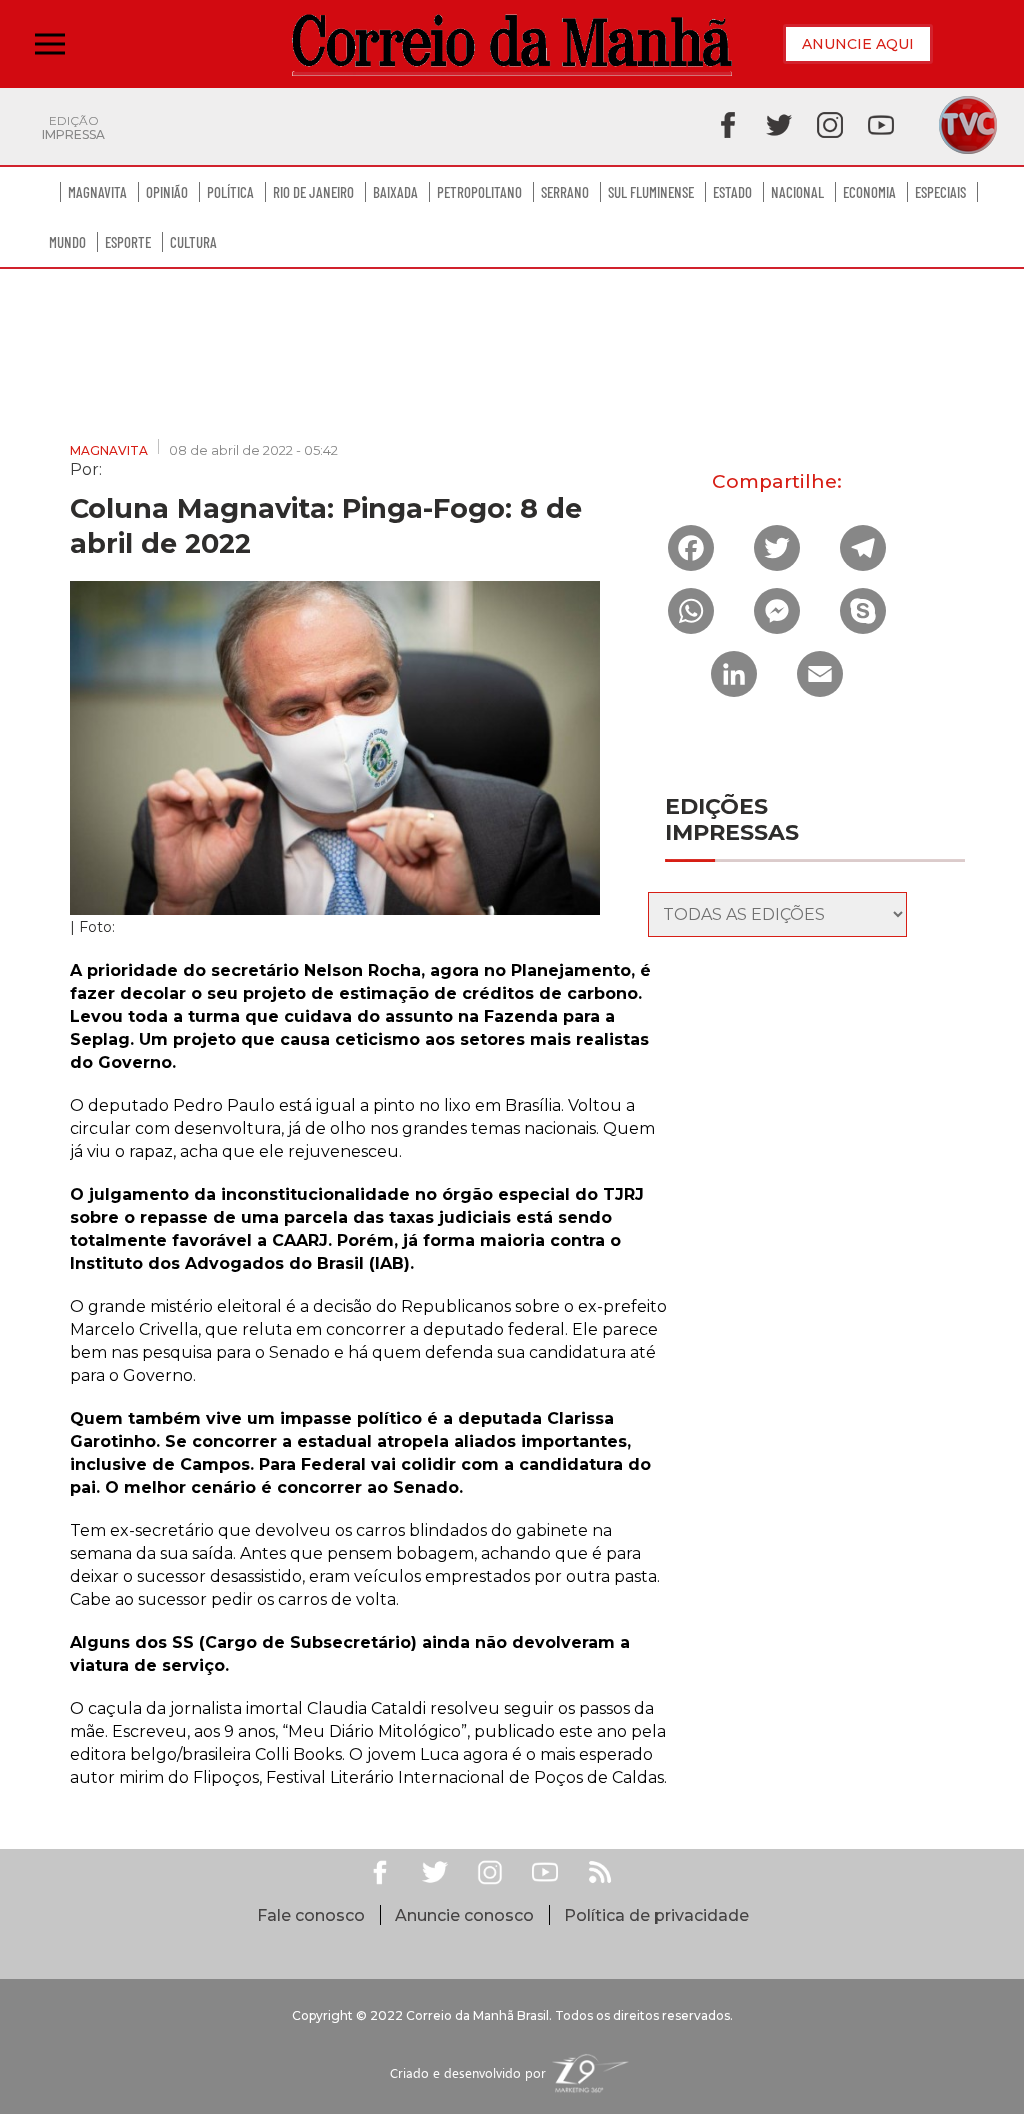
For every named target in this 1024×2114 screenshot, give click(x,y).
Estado (732, 192)
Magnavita (97, 192)
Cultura (193, 242)
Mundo (67, 242)
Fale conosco (311, 1915)
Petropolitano (479, 192)
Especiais (940, 192)
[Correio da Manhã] (512, 44)
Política (230, 192)
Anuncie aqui (858, 44)
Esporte (128, 242)
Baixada (395, 192)
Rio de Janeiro (313, 192)
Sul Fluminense (651, 192)
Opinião (167, 192)
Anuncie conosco (464, 1915)
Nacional (797, 192)
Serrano (565, 192)
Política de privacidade (656, 1915)
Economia (869, 192)
